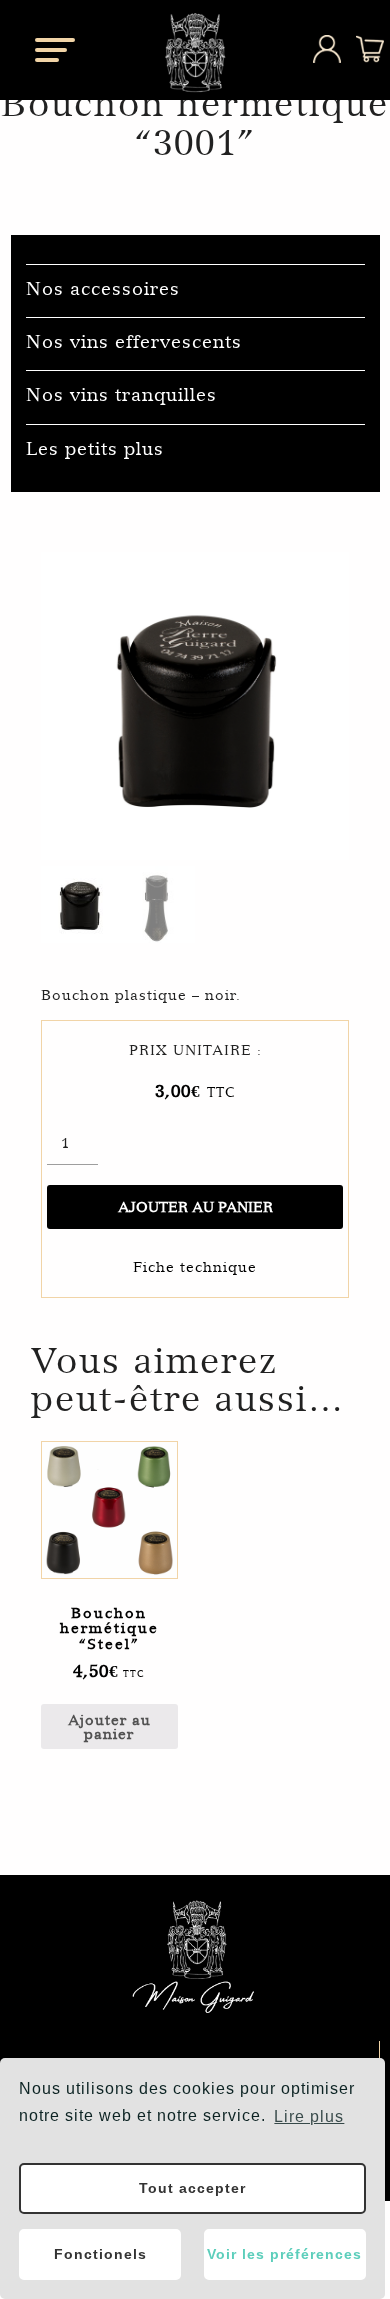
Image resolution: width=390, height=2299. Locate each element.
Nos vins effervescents (134, 341)
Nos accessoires (103, 288)
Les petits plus (95, 448)
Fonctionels (100, 2254)
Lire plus (309, 2116)
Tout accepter (192, 2188)
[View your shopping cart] (356, 57)
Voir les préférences (284, 2254)
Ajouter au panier (195, 1207)
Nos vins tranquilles (121, 394)
